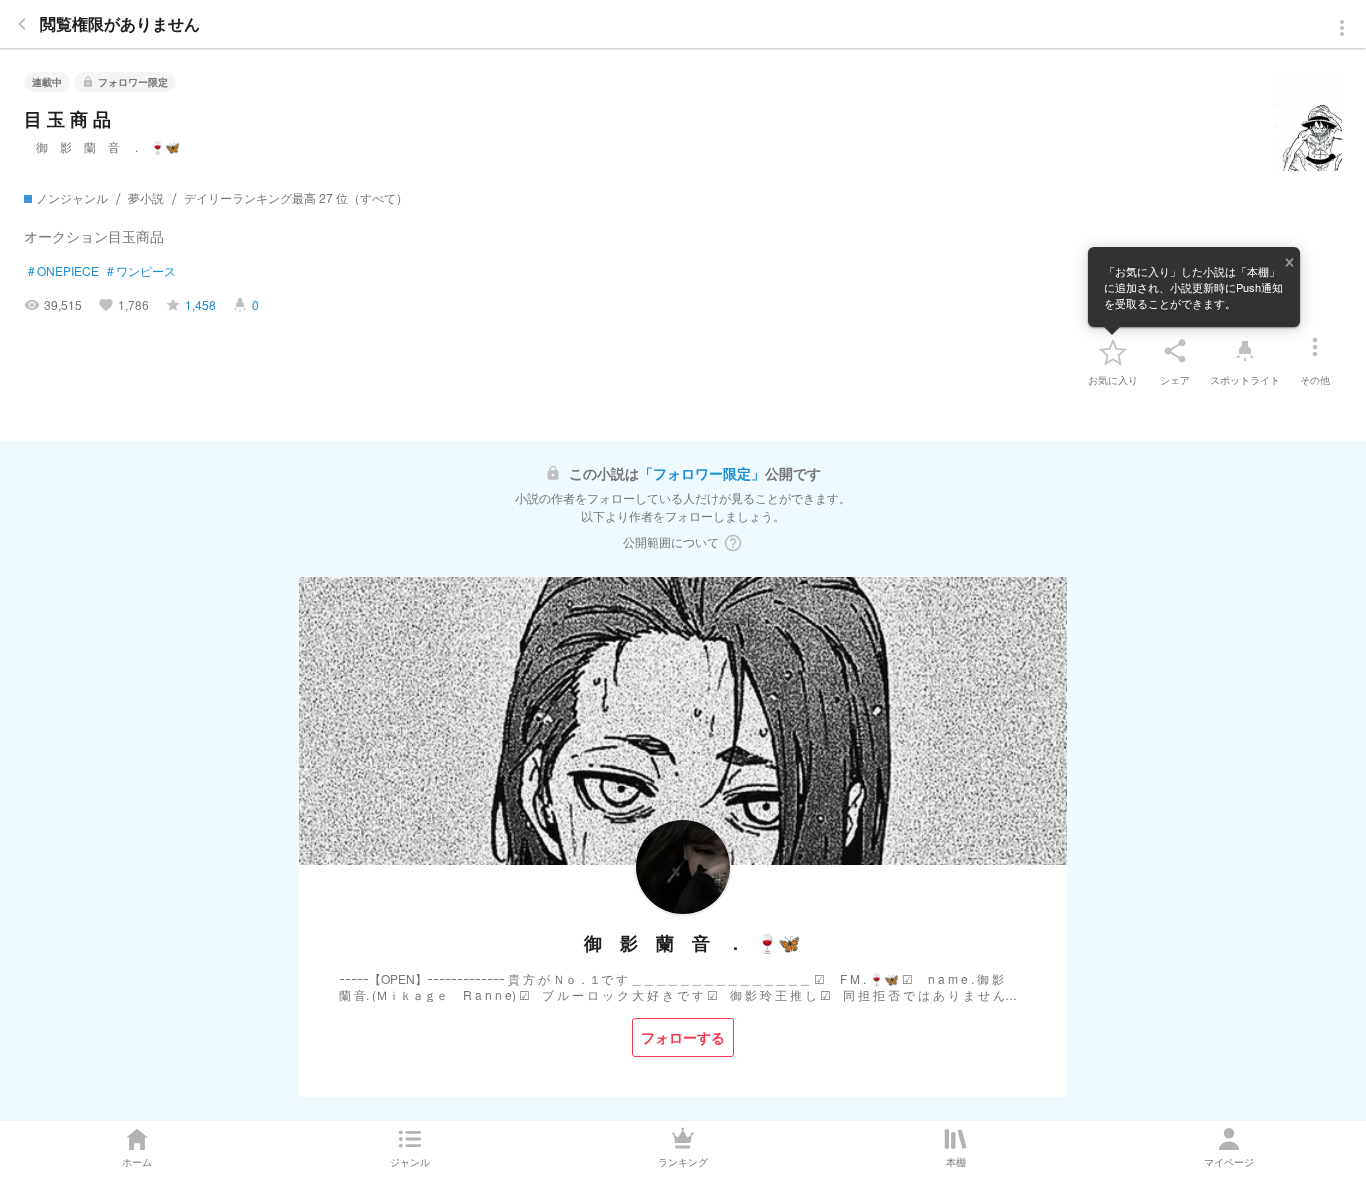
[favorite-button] (1113, 351)
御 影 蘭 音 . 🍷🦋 (102, 146)
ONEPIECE (63, 271)
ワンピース (141, 271)
